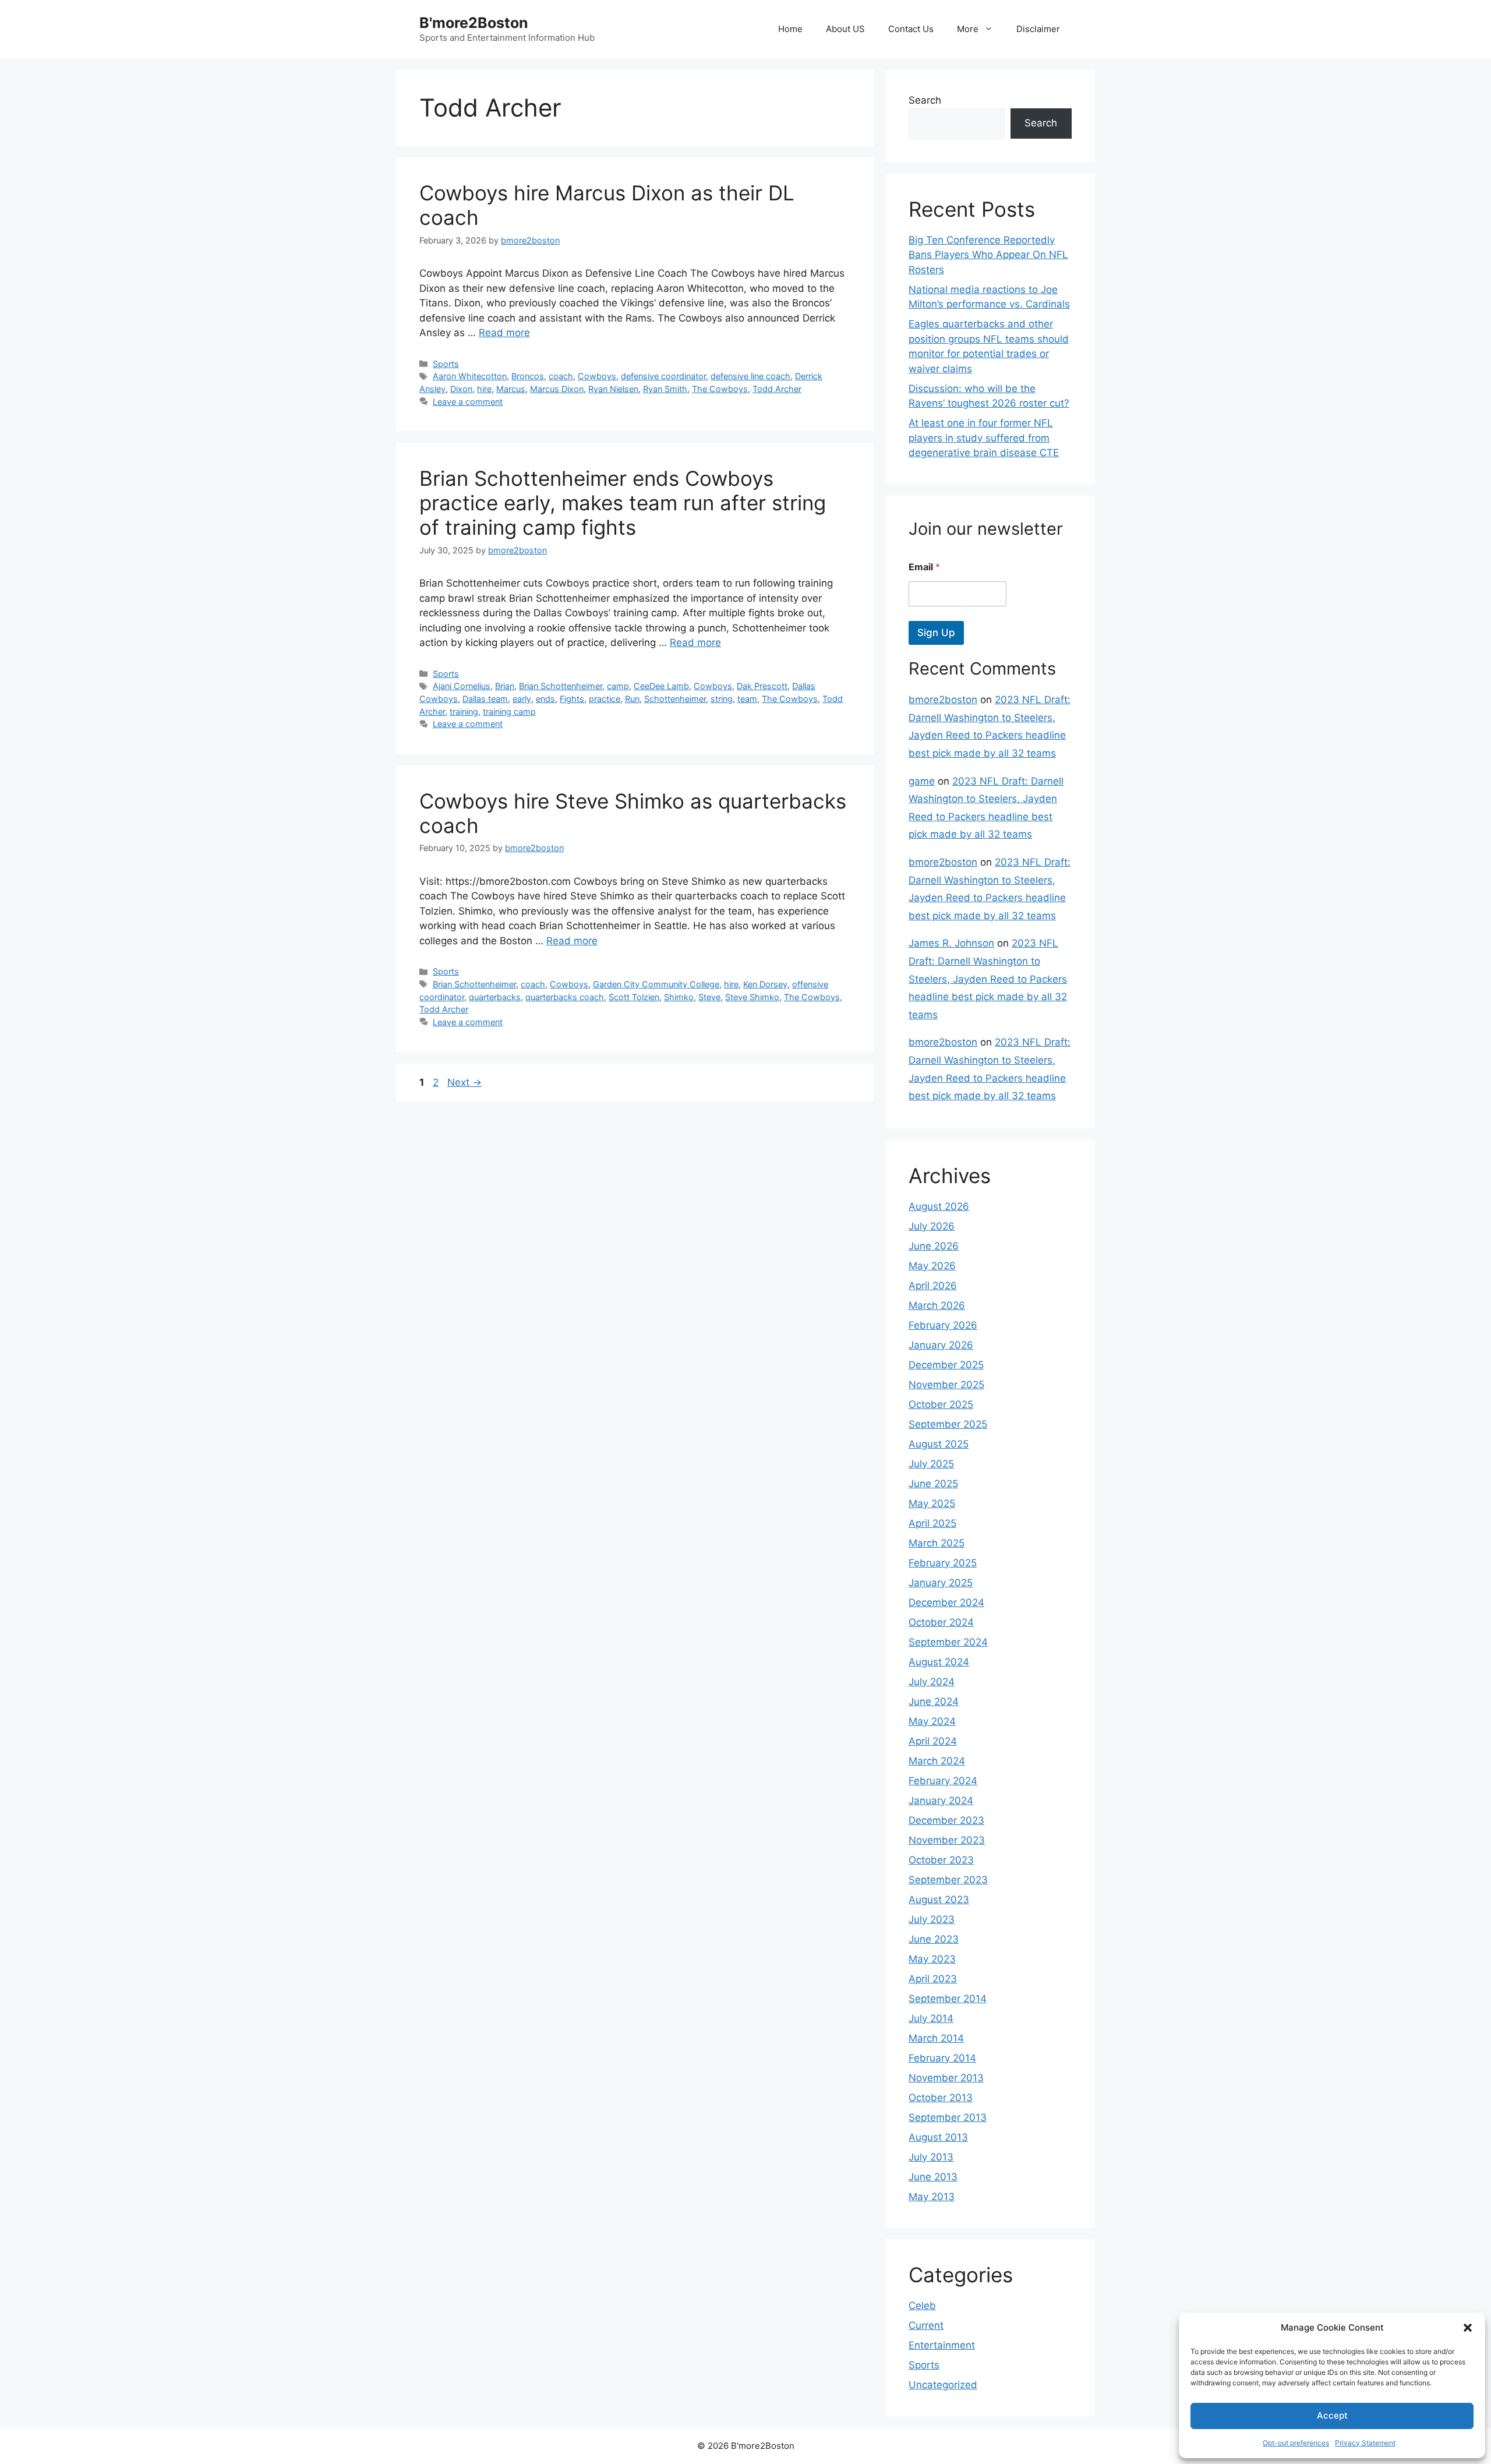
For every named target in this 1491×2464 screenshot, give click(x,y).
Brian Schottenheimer (561, 686)
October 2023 (941, 1860)
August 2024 (939, 1662)
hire (484, 389)
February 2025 (943, 1563)
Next (464, 1082)
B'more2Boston (474, 23)
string (722, 699)
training (464, 712)
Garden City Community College (656, 984)
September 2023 (948, 1880)
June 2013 (933, 2177)
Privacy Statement (1365, 2443)
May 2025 (932, 1503)
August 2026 (939, 1206)
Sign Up (936, 633)
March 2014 (936, 2038)
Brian (505, 686)
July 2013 (931, 2157)
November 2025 (946, 1385)
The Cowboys (720, 389)
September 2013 (948, 2117)
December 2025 (946, 1365)
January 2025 (941, 1583)
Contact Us (911, 29)
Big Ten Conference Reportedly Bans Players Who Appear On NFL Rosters (988, 255)
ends (545, 699)
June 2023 (934, 1939)
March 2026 (937, 1305)
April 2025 (932, 1523)
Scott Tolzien (634, 997)
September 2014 (948, 1999)
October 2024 (941, 1622)
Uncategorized (943, 2385)
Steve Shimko (752, 997)
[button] (1468, 2328)
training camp (509, 712)
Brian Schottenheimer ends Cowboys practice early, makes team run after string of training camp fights (623, 503)
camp (618, 686)
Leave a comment (468, 402)
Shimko (679, 997)
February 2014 (942, 2058)
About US (845, 29)
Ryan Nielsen (613, 389)
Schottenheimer (675, 699)
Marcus (511, 389)
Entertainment (942, 2345)
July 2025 (931, 1464)
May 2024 (932, 1721)
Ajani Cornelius (462, 686)
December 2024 (946, 1602)
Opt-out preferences (1296, 2443)
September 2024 (948, 1642)
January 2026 (941, 1345)
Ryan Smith (665, 389)
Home (790, 29)
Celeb (922, 2306)
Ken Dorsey (765, 984)
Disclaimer (1038, 29)
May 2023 (932, 1959)
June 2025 (933, 1484)
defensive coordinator (663, 376)
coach (561, 376)
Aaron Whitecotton (470, 376)
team (747, 699)
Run (632, 699)
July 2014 (931, 2018)
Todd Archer (777, 389)
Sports (446, 364)
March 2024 (937, 1761)
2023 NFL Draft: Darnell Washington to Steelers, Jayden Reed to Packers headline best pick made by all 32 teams (988, 979)
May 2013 (932, 2197)
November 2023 (947, 1840)
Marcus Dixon (557, 389)
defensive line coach (750, 376)
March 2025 (937, 1543)
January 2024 (941, 1801)
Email (924, 567)
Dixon (461, 389)
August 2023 (939, 1900)
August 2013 (938, 2137)
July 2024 (932, 1682)
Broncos (528, 376)
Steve (709, 997)
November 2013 (946, 2078)
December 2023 (946, 1820)
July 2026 (932, 1226)
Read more (504, 333)
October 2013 (941, 2098)
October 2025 (941, 1404)
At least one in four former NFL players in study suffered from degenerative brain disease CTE (984, 438)
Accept (1332, 2415)
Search (925, 100)
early (522, 699)
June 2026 (934, 1246)
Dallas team (485, 699)
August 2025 (939, 1444)
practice (605, 699)
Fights (572, 699)
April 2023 (933, 1979)
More (968, 29)
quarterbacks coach (565, 997)
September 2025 (948, 1424)
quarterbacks (495, 997)
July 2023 (932, 1919)
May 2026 (932, 1266)
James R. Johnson (951, 943)
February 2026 (943, 1325)
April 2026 (933, 1286)
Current (926, 2325)
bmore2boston (943, 700)
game (922, 781)
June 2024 (934, 1701)
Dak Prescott (762, 686)
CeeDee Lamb (661, 686)
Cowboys (597, 376)
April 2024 (933, 1741)
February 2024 (943, 1781)
